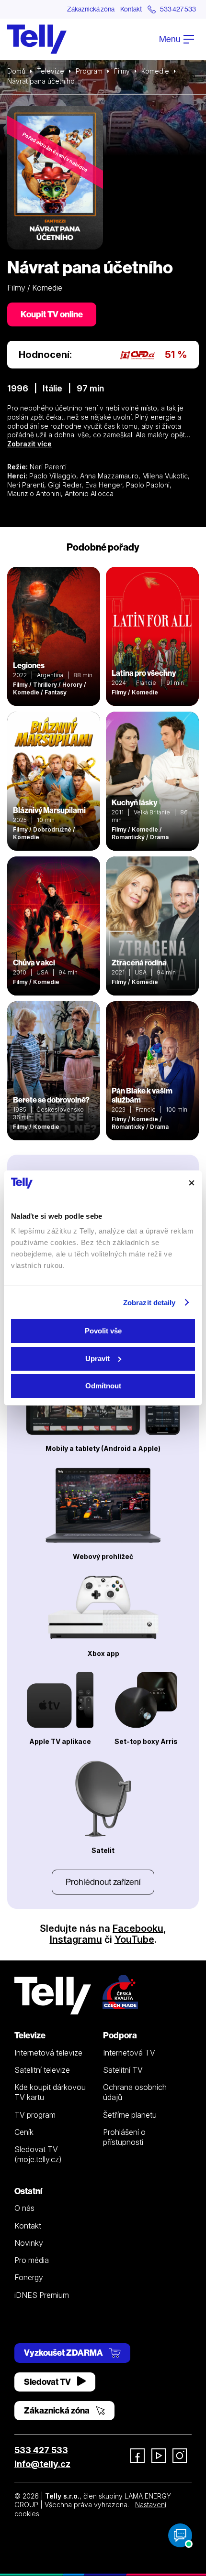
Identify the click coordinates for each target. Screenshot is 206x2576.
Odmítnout (103, 1386)
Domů (16, 71)
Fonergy (29, 2277)
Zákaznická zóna (91, 9)
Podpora (120, 2035)
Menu (170, 39)
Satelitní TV (123, 2070)
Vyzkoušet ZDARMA (64, 2353)
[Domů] (37, 39)
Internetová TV (129, 2053)
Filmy (122, 71)
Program (89, 71)
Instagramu (76, 1939)
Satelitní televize (42, 2070)
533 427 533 (41, 2450)
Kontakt (131, 9)
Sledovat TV (48, 2382)
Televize (51, 71)
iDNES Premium (42, 2295)
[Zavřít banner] (192, 1183)
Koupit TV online (52, 314)
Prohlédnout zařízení (103, 1882)
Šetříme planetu (130, 2115)
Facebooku (138, 1928)
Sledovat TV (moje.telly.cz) (38, 2154)
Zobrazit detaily (149, 1303)
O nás (24, 2208)
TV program (35, 2115)
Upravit (97, 1358)
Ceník (24, 2132)
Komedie (155, 71)
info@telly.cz (42, 2464)
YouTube (134, 1939)
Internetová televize (48, 2053)
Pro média (32, 2260)
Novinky (29, 2243)
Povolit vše (103, 1331)
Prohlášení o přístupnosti (124, 2137)
